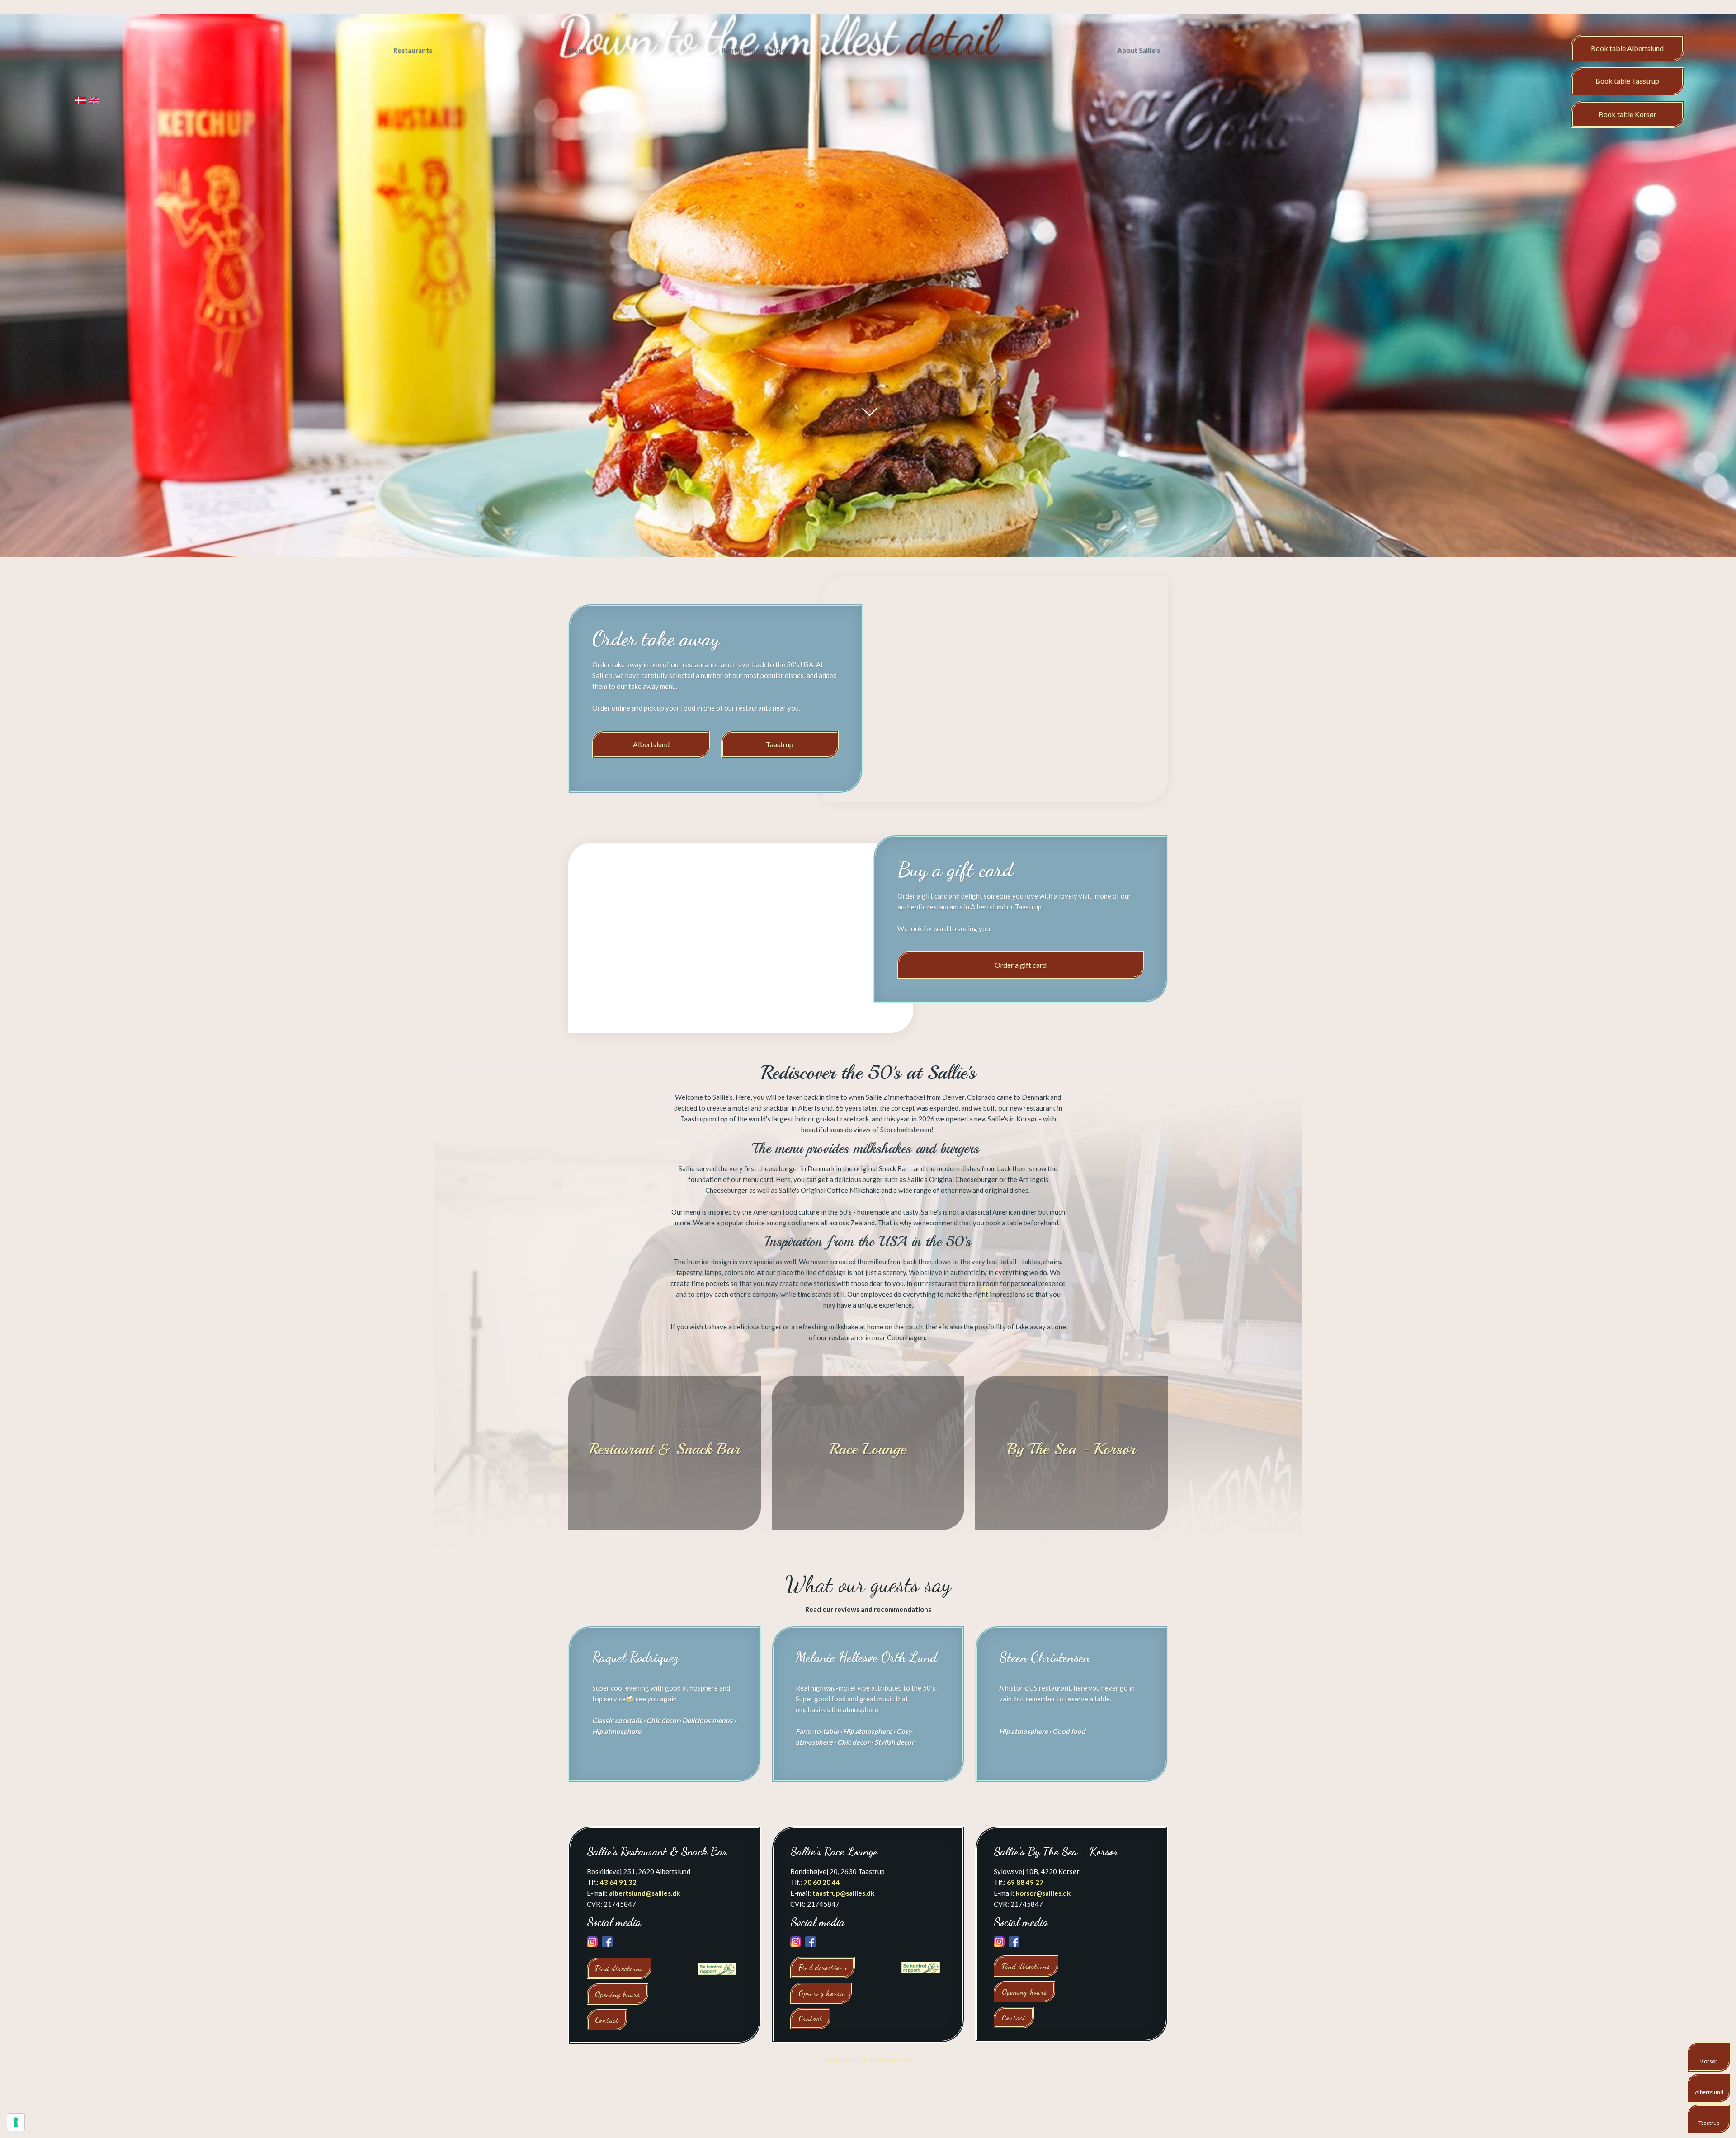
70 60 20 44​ (822, 1882)
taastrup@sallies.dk (843, 1893)
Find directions (619, 1968)
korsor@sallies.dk (1043, 1893)
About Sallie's (1139, 50)
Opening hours (618, 1994)
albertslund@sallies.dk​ (644, 1893)
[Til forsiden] (81, 63)
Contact (607, 2020)
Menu (577, 50)
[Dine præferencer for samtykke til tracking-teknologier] (16, 2122)
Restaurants (413, 50)
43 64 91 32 (618, 1882)
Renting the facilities (755, 50)
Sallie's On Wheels (953, 50)
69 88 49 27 (1025, 1882)
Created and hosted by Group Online (868, 2060)
